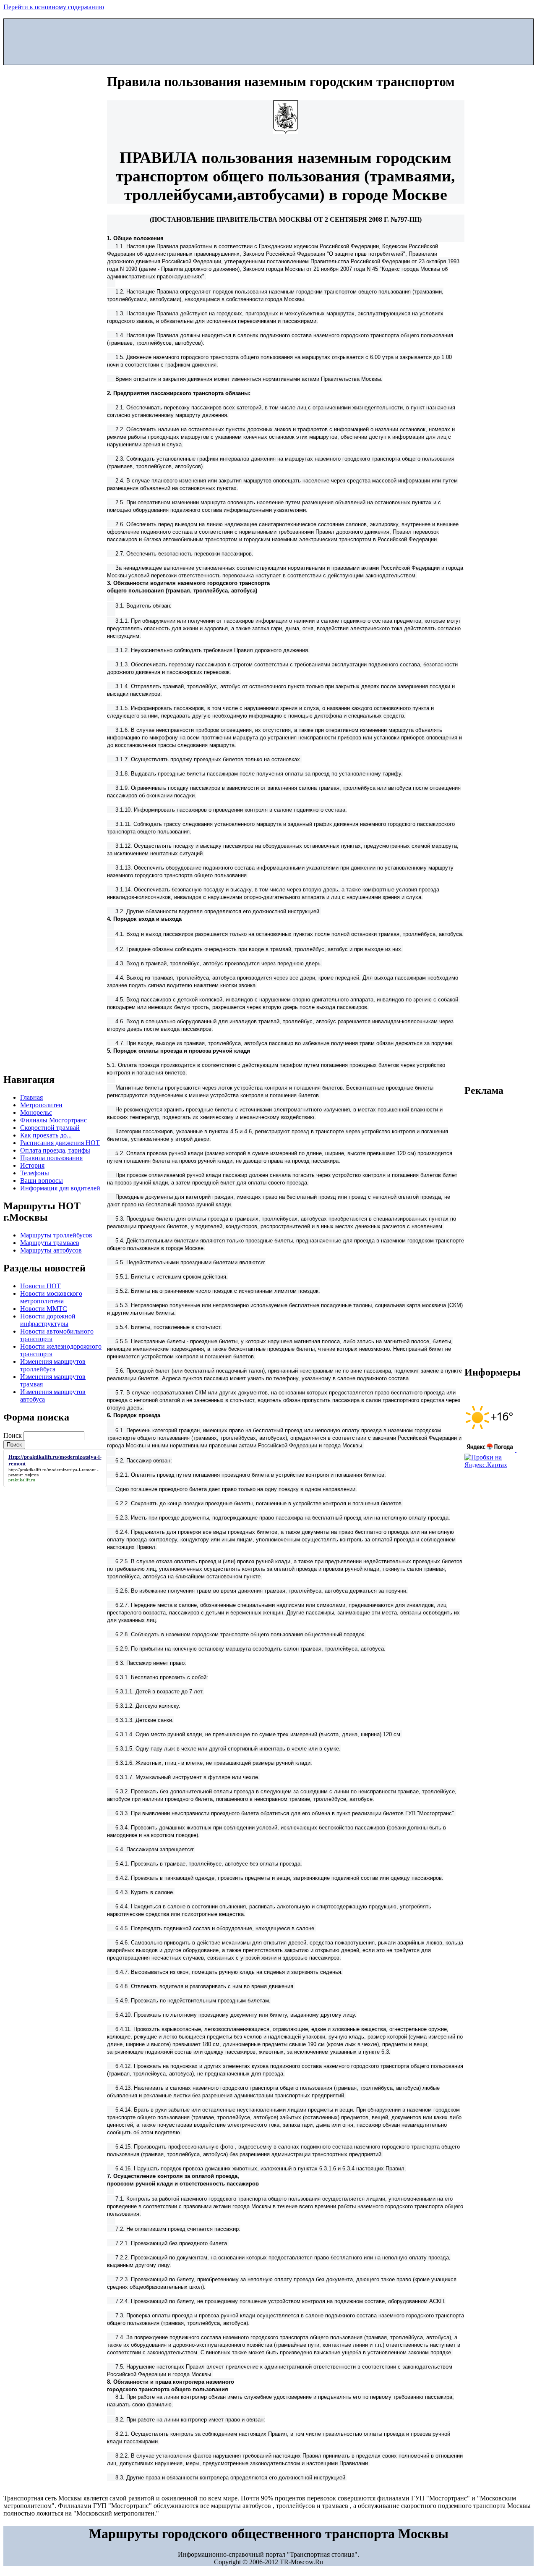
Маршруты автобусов (51, 1250)
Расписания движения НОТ (60, 1143)
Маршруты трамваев (50, 1243)
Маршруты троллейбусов (56, 1235)
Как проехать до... (46, 1135)
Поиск (13, 1435)
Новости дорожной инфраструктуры (48, 1320)
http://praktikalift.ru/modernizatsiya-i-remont (52, 1470)
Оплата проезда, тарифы (55, 1150)
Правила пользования (51, 1158)
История (32, 1165)
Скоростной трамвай (50, 1128)
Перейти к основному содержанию (54, 7)
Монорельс (36, 1112)
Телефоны (35, 1173)
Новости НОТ (40, 1286)
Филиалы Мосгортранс (53, 1120)
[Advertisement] (268, 40)
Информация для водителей (60, 1188)
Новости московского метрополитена (51, 1297)
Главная (31, 1097)
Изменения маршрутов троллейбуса (53, 1365)
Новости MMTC (44, 1309)
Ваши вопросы (42, 1181)
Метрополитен (41, 1105)
